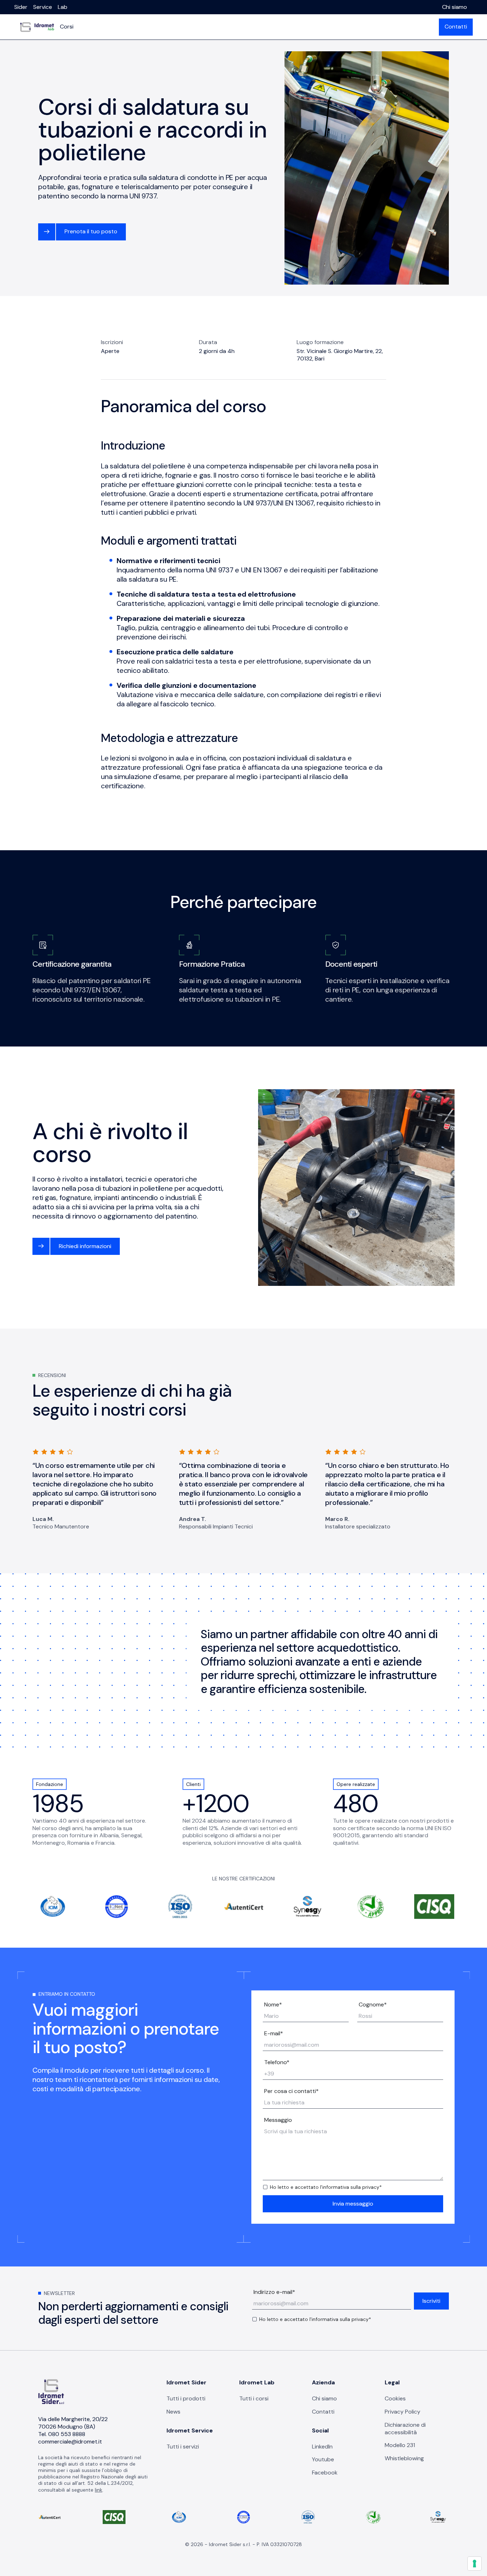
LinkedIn (322, 2447)
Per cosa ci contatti (291, 2091)
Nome (273, 2005)
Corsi (67, 27)
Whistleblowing (404, 2458)
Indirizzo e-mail (274, 2292)
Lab (63, 7)
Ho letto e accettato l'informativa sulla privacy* (326, 2187)
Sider (21, 7)
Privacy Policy (403, 2412)
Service (43, 7)
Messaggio (278, 2120)
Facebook (325, 2473)
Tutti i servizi (183, 2447)
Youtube (323, 2459)
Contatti (456, 27)
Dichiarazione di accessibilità (405, 2429)
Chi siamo (455, 7)
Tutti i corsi (254, 2398)
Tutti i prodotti (186, 2398)
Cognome (373, 2005)
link (99, 2490)
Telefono (277, 2062)
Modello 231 (400, 2445)
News (173, 2412)
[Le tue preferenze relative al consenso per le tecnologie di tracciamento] (475, 2564)
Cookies (395, 2398)
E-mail (274, 2034)
